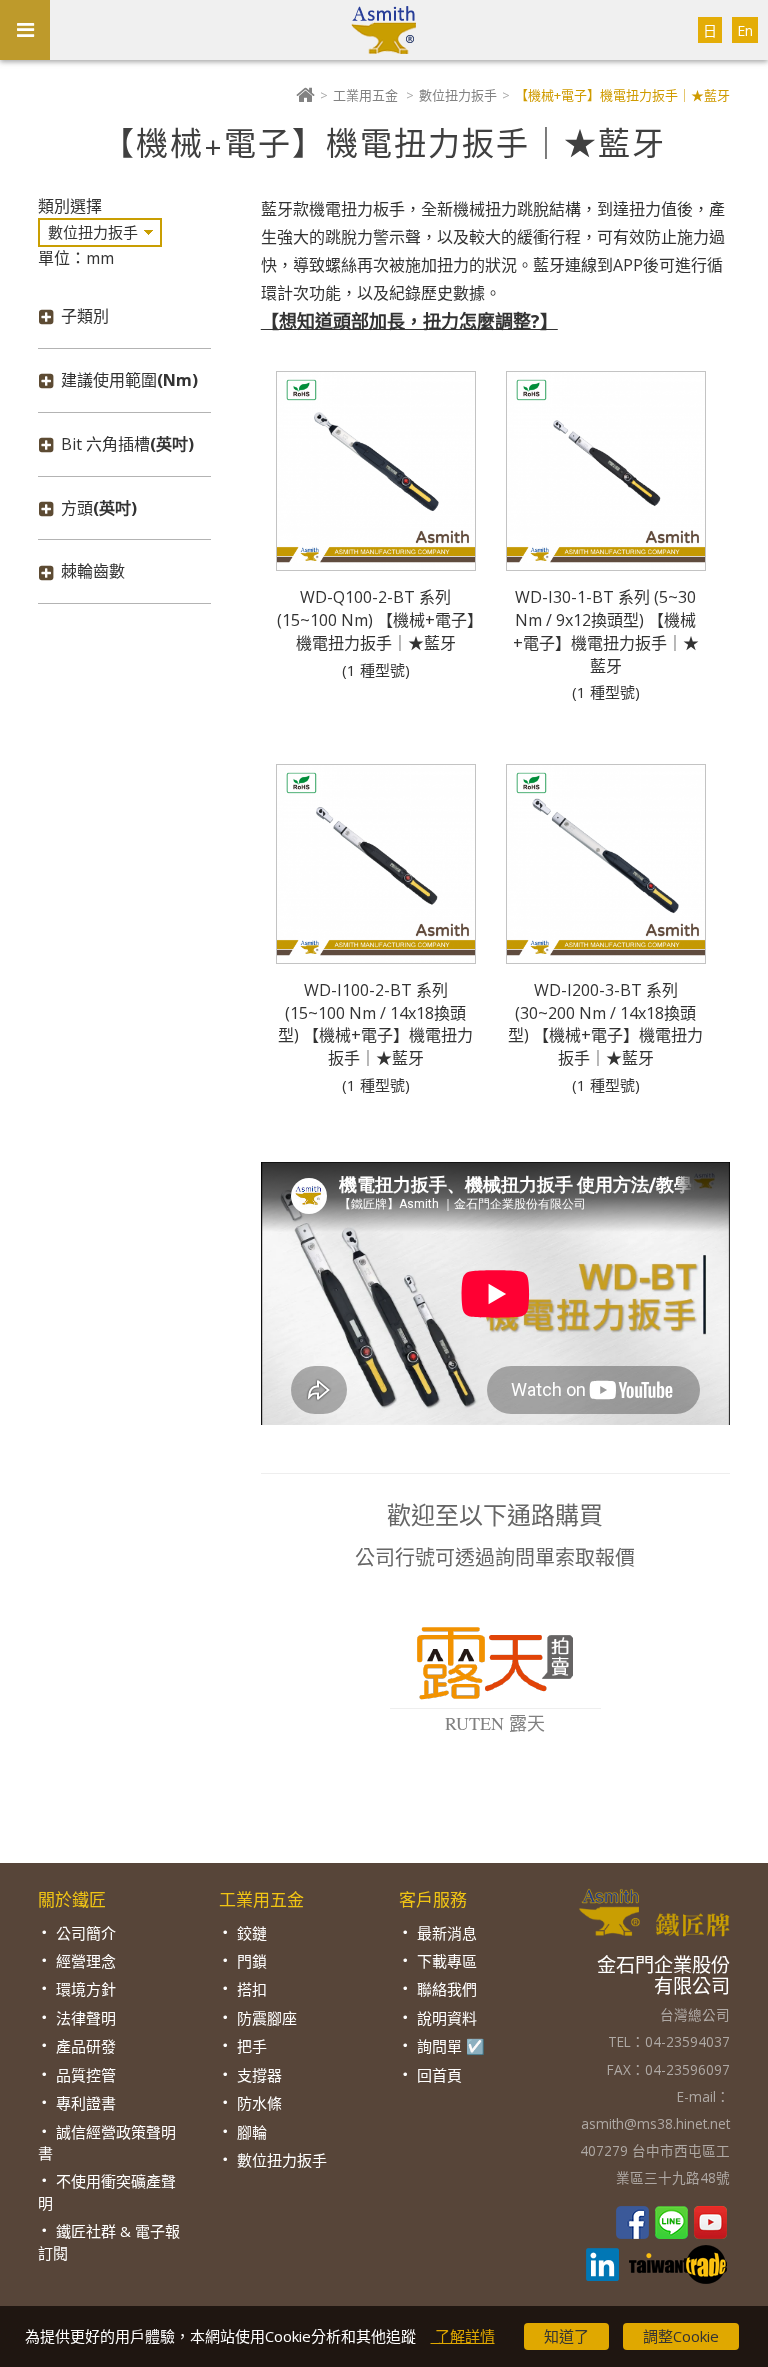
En (745, 30)
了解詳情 (463, 2336)
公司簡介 (86, 1933)
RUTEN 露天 (495, 1723)
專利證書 (86, 2103)
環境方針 (86, 1989)
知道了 (566, 2336)
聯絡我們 (447, 1989)
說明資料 (447, 2018)
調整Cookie (681, 2336)
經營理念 (86, 1961)
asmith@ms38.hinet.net (655, 2123)
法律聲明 (86, 2018)
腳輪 (252, 2132)
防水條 (259, 2103)
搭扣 (252, 1989)
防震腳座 (267, 2018)
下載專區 (447, 1961)
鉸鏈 (252, 1933)
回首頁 (439, 2075)
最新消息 (447, 1933)
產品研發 (86, 2046)
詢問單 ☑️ (451, 2046)
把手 (252, 2046)
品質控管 (86, 2075)
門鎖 (252, 1961)
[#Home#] (305, 95)
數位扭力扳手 (458, 95)
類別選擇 (70, 206)
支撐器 (259, 2075)
